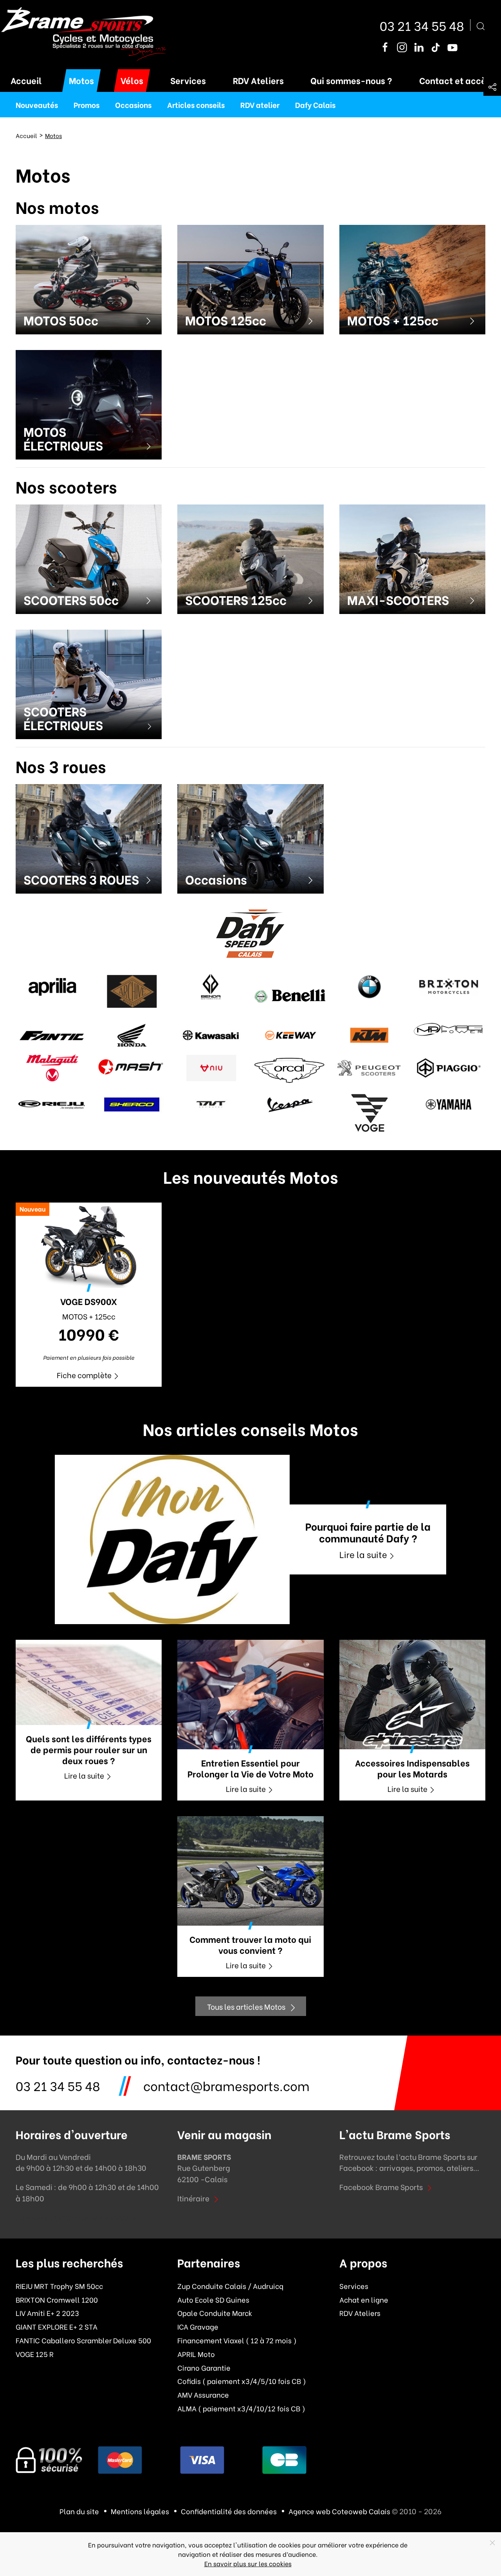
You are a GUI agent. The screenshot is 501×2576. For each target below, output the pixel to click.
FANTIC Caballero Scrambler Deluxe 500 (83, 2340)
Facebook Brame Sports (381, 2186)
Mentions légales (140, 2511)
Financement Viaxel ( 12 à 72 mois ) (237, 2340)
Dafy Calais (315, 104)
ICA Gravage (198, 2326)
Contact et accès (455, 80)
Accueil (26, 80)
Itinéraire (193, 2198)
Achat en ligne (364, 2300)
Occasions (133, 104)
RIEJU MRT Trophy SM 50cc (59, 2286)
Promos (87, 104)
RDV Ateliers (258, 80)
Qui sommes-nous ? (351, 80)
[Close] (492, 2543)
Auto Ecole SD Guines (213, 2300)
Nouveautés (37, 104)
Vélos (132, 80)
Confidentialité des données (229, 2511)
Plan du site (79, 2511)
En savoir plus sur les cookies (248, 2563)
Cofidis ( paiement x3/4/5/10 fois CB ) (242, 2381)
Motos (81, 80)
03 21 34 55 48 (422, 25)
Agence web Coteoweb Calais (339, 2511)
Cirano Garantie (204, 2368)
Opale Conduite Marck (215, 2313)
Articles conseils (196, 104)
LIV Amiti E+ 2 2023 (47, 2313)
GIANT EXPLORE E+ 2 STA (57, 2326)
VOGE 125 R (35, 2354)
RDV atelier (260, 104)
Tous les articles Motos (246, 2006)
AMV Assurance (203, 2395)
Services (188, 80)
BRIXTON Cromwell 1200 (57, 2300)
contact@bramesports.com (226, 2085)
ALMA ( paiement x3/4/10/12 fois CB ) (241, 2408)
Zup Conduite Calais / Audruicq (230, 2286)
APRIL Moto (196, 2354)
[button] (492, 87)
